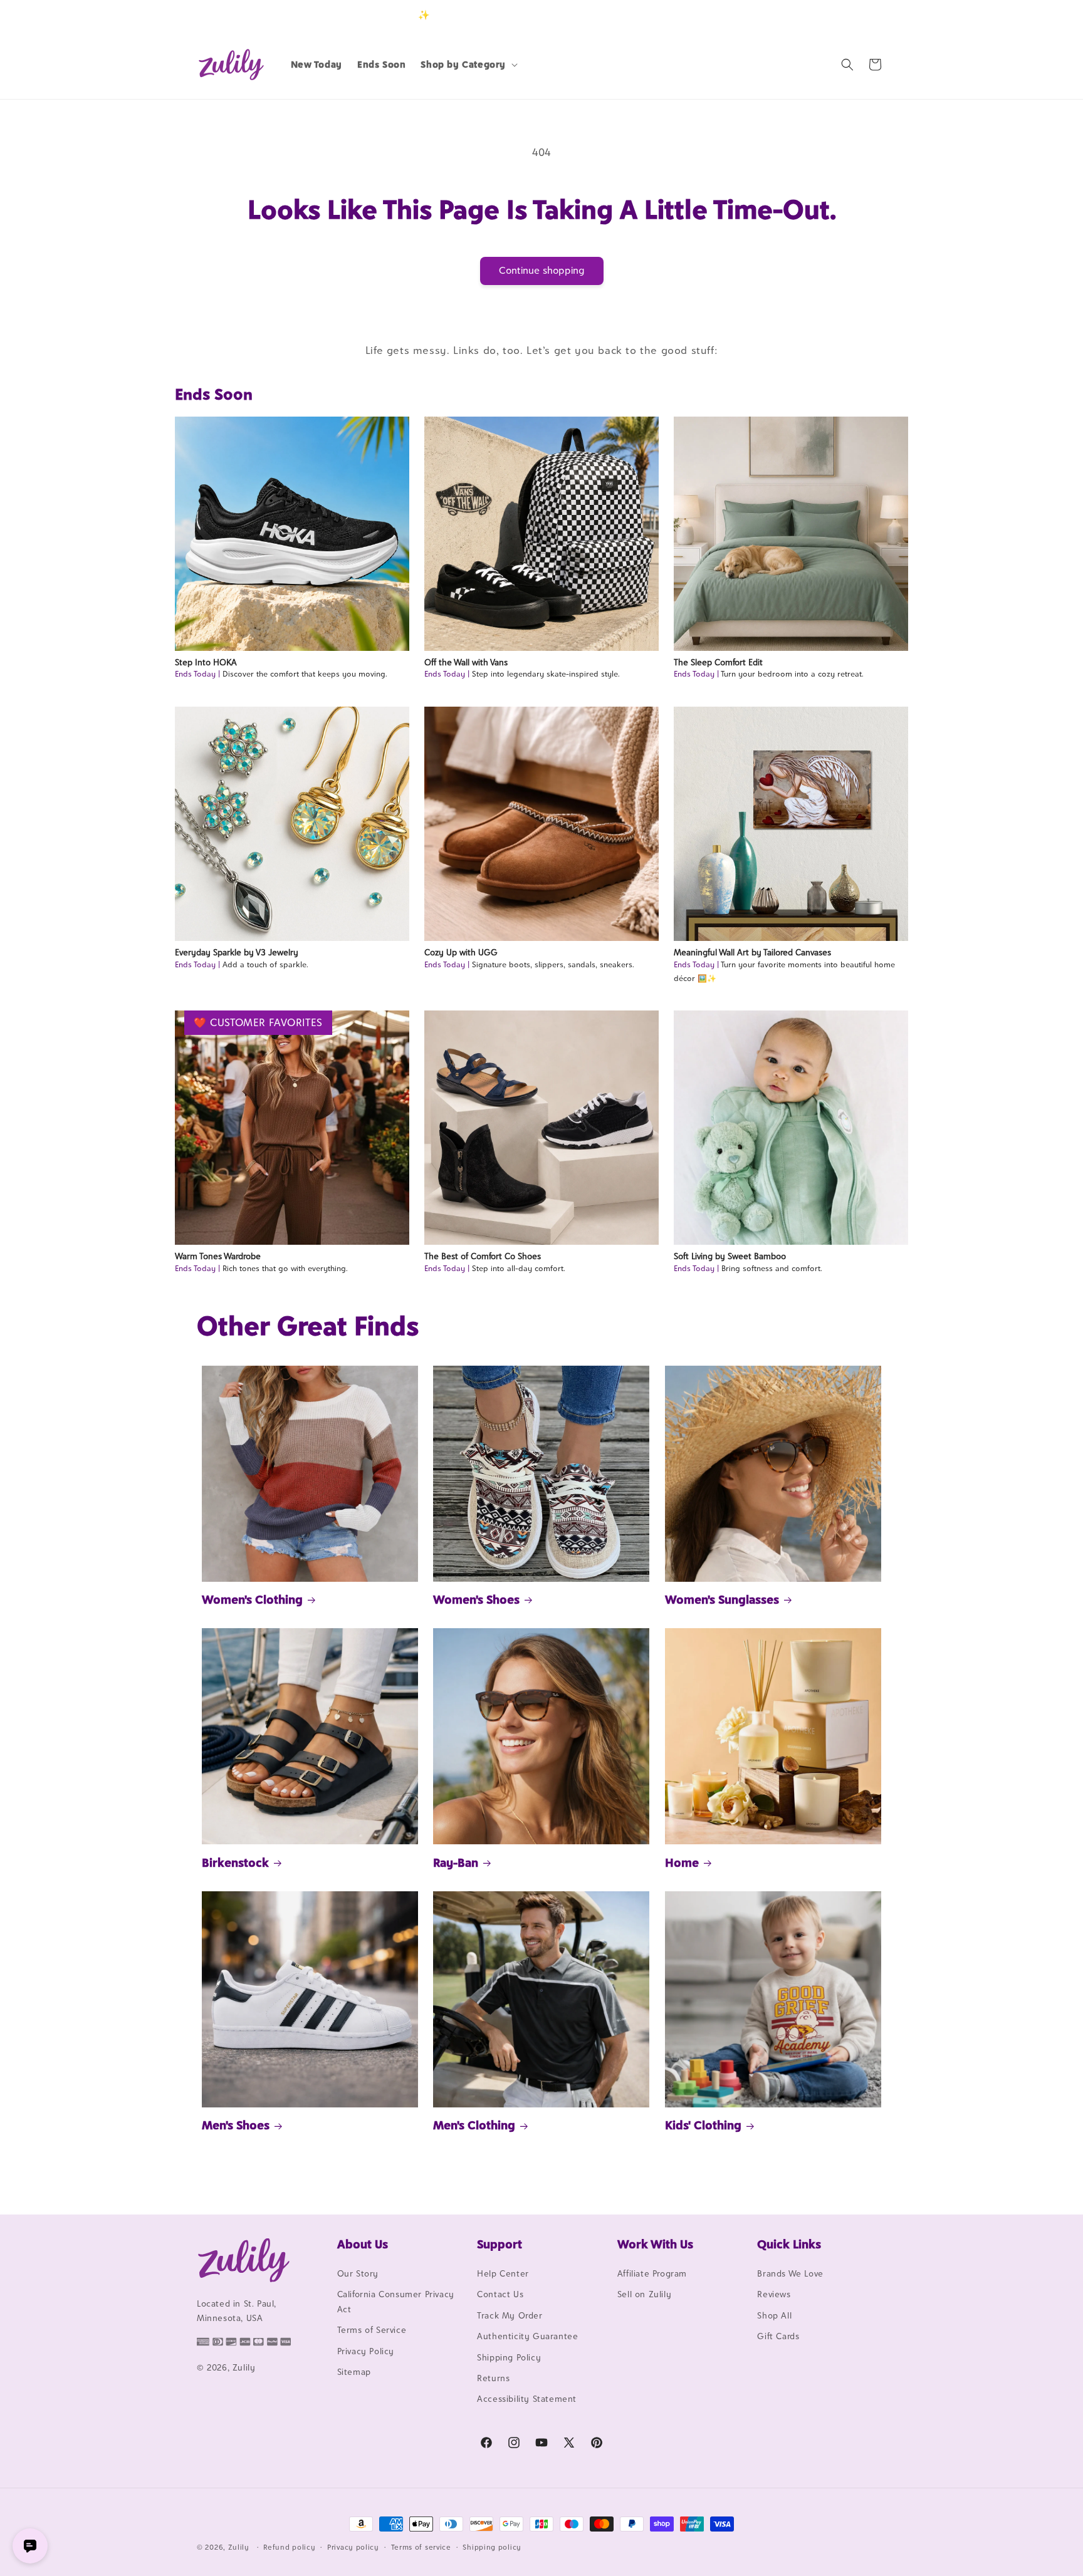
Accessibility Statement (527, 2399)
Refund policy (289, 2547)
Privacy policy (353, 2547)
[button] (468, 65)
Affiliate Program (652, 2273)
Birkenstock (235, 1862)
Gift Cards (778, 2336)
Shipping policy (492, 2547)
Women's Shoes (476, 1599)
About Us (363, 2244)
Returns (493, 2378)
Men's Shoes (236, 2125)
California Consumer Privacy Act (396, 2301)
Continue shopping (542, 270)
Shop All (774, 2315)
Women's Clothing (252, 1599)
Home (682, 1862)
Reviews (774, 2294)
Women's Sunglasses (722, 1599)
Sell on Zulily (644, 2294)
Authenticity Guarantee (527, 2336)
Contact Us (500, 2294)
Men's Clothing (474, 2125)
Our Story (358, 2273)
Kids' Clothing (703, 2125)
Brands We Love (790, 2273)
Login (828, 15)
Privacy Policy (366, 2351)
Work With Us (655, 2244)
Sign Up (867, 15)
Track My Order (510, 2315)
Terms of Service (372, 2330)
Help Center (503, 2273)
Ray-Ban (456, 1862)
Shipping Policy (509, 2357)
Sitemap (354, 2372)
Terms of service (421, 2547)
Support (500, 2244)
